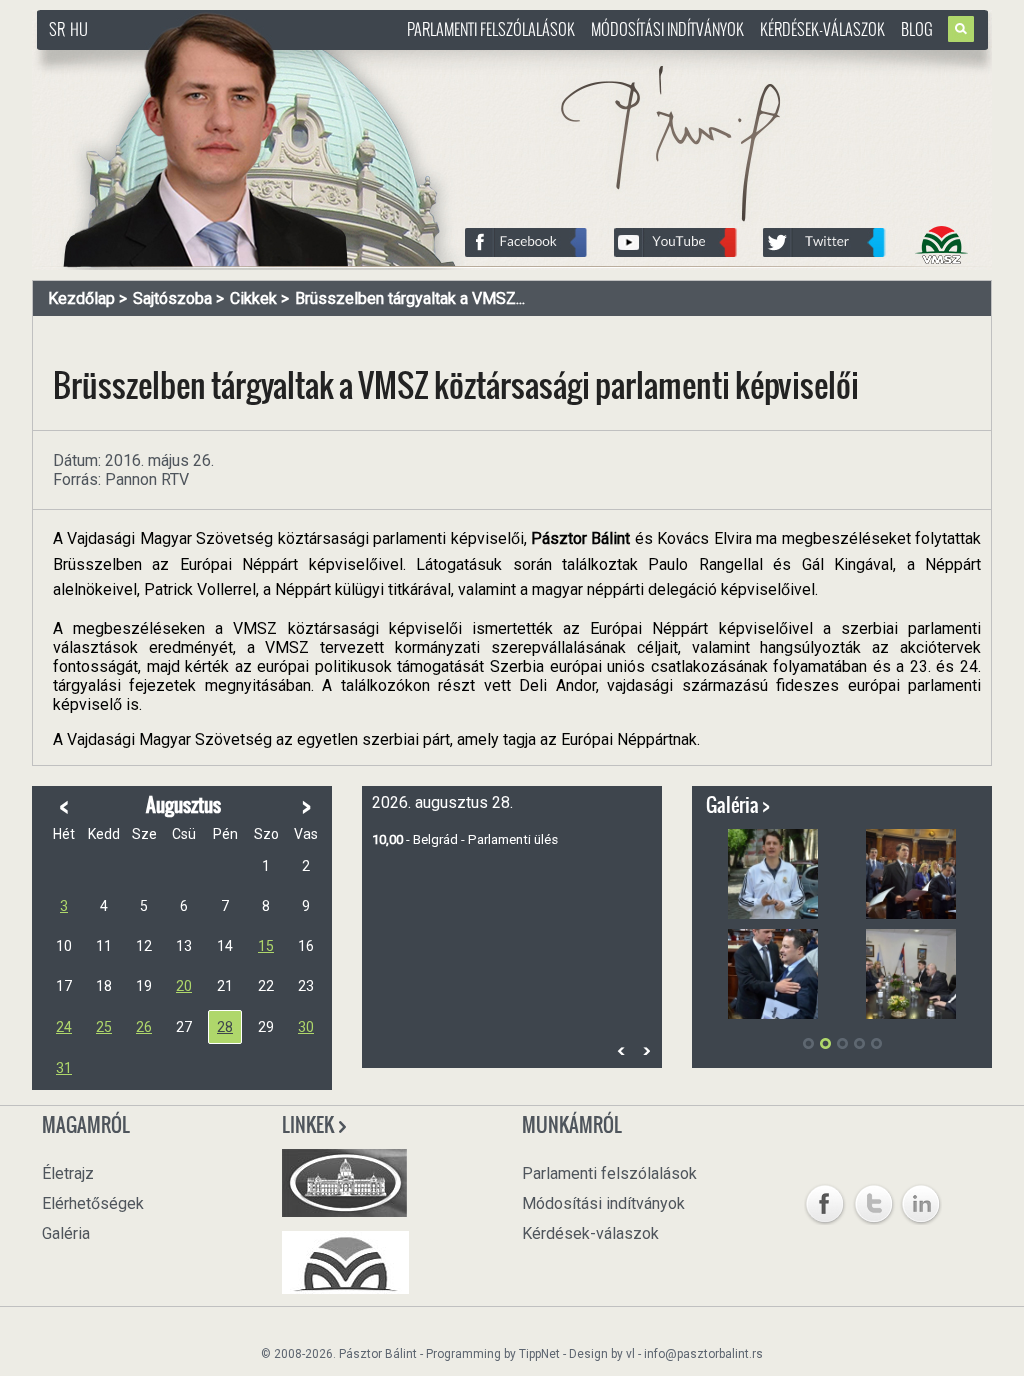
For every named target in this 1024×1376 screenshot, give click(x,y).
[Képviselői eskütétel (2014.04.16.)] (911, 874)
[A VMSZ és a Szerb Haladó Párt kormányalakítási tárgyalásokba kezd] (911, 974)
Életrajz (68, 1173)
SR (57, 29)
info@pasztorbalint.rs (703, 1354)
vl (630, 1354)
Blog (917, 29)
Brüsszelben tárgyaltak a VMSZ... (410, 298)
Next (646, 1051)
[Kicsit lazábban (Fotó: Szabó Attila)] (773, 874)
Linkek (309, 1125)
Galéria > (738, 805)
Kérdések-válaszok (822, 29)
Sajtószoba (172, 298)
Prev (621, 1051)
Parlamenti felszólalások (491, 29)
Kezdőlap (81, 298)
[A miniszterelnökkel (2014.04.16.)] (773, 974)
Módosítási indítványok (667, 29)
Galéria (66, 1233)
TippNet (539, 1354)
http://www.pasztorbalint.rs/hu (198, 59)
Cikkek (253, 298)
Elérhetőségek (93, 1203)
